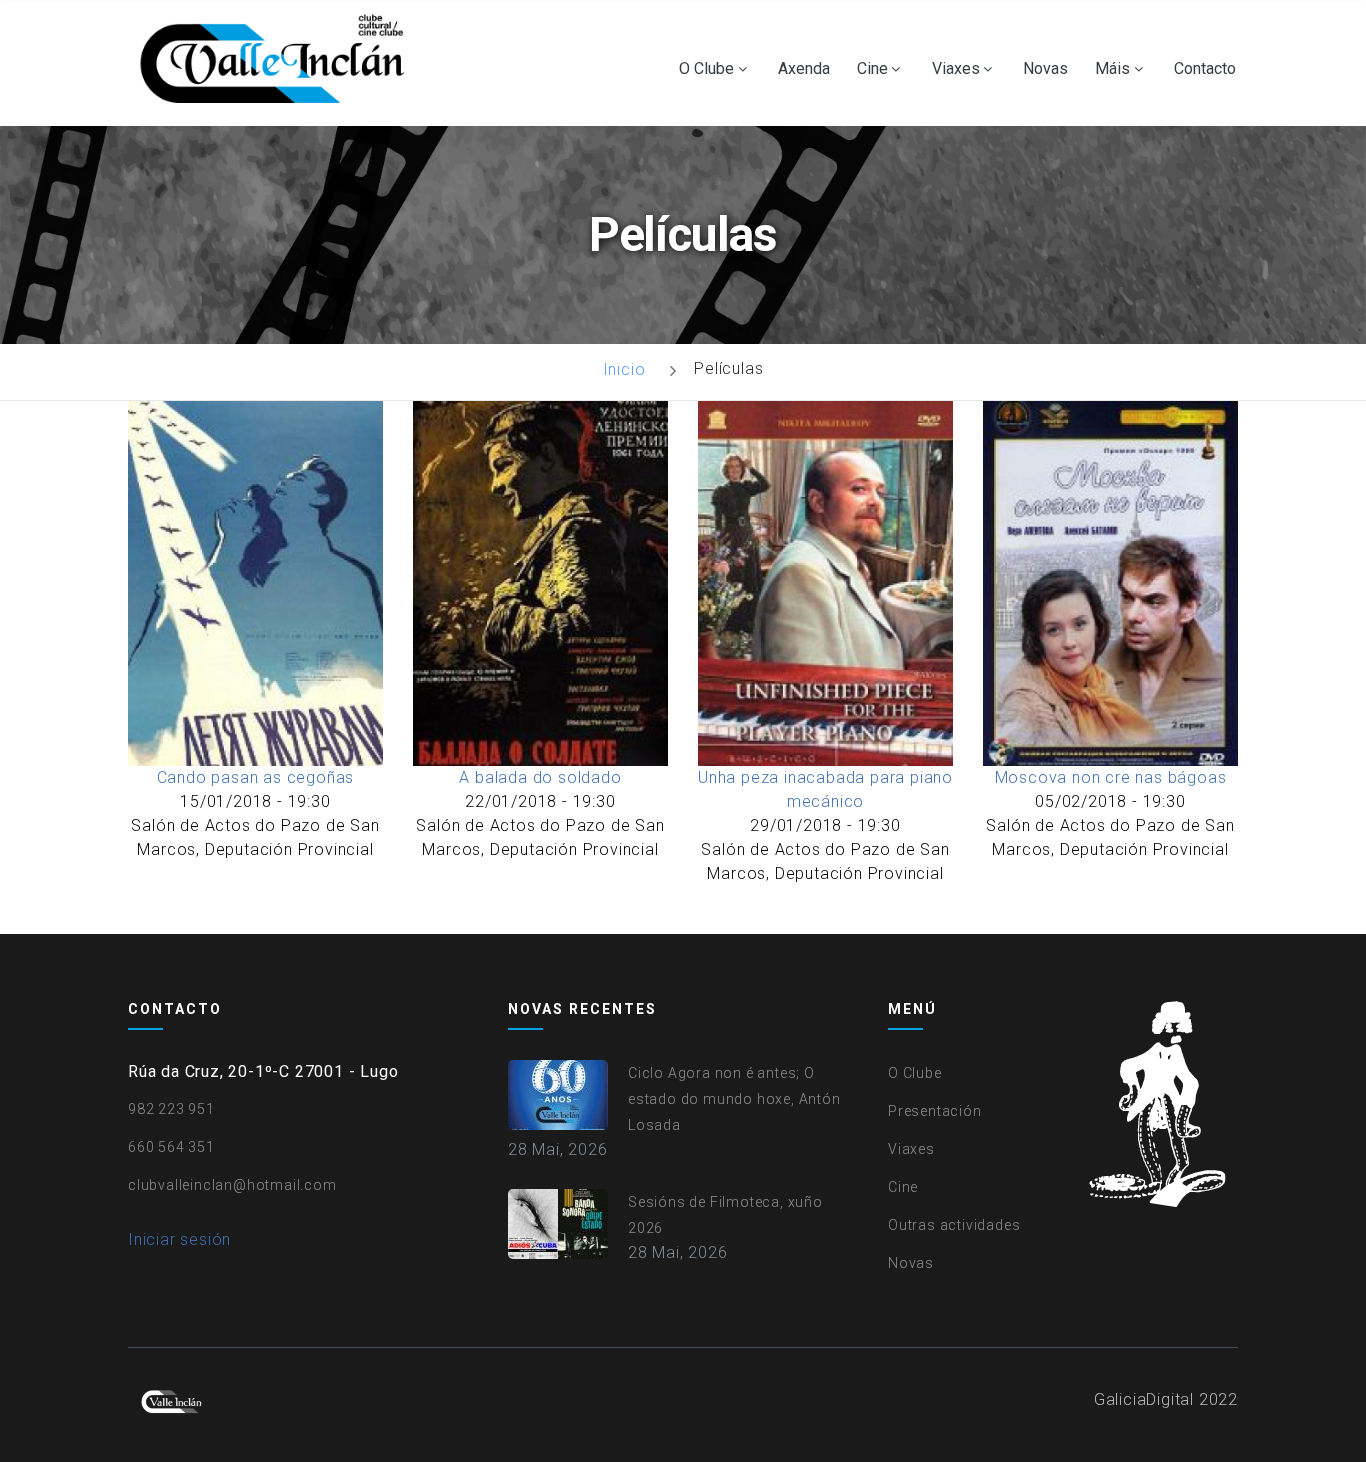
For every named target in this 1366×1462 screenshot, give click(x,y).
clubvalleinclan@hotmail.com (232, 1185)
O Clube (706, 69)
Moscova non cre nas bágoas (1111, 777)
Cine (872, 69)
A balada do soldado (540, 777)
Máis (1112, 69)
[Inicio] (277, 63)
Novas (1045, 69)
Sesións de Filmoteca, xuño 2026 (725, 1215)
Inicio (624, 369)
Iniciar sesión (179, 1239)
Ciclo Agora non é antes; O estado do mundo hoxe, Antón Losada (734, 1099)
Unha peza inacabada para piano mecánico (825, 789)
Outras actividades (954, 1225)
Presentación (935, 1111)
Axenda (804, 69)
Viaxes (956, 69)
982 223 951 (171, 1109)
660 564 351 (171, 1147)
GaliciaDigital (1144, 1399)
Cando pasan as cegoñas (256, 777)
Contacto (1205, 69)
